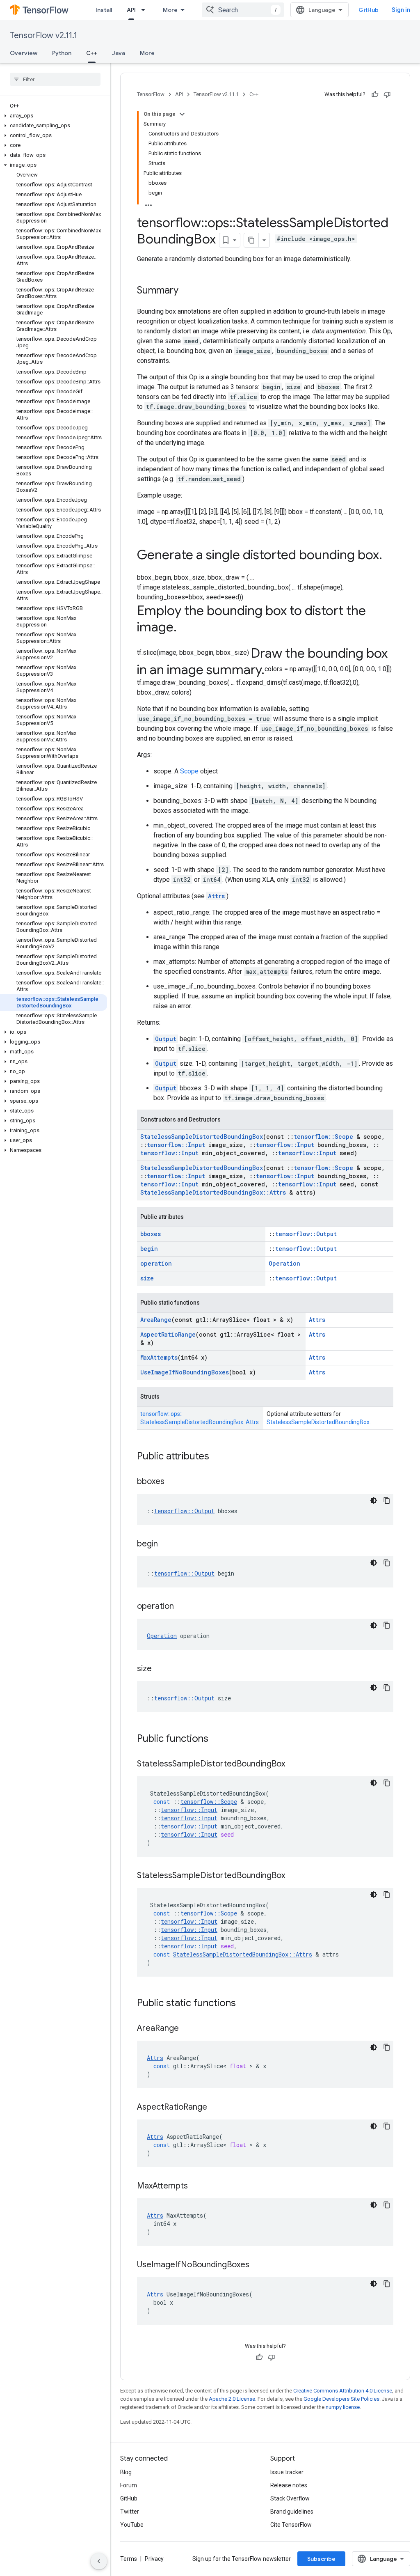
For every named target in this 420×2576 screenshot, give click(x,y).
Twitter (130, 2512)
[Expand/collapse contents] (182, 114)
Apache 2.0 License (232, 2399)
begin (149, 1249)
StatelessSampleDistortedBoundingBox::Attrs (213, 1192)
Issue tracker (287, 2472)
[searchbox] (55, 79)
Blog (126, 2472)
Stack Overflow (290, 2498)
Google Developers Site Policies (341, 2399)
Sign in (401, 10)
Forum (129, 2485)
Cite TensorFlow (291, 2525)
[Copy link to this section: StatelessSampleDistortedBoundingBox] (293, 1764)
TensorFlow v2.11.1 (43, 36)
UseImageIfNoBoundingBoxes (185, 1372)
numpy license (343, 2407)
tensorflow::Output (306, 1234)
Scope (189, 771)
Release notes (289, 2485)
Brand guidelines (292, 2512)
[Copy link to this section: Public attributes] (217, 1457)
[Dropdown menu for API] (146, 10)
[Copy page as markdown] (251, 240)
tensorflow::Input (176, 1145)
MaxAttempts (159, 1357)
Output (166, 1039)
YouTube (132, 2525)
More (170, 10)
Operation (284, 1263)
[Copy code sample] (387, 1500)
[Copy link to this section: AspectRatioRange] (215, 2108)
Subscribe (321, 2559)
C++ (92, 53)
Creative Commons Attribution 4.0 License (343, 2391)
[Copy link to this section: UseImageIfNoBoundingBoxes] (258, 2265)
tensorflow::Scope (323, 1137)
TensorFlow (151, 94)
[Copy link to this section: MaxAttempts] (196, 2186)
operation (156, 1263)
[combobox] (243, 10)
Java (119, 53)
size (147, 1278)
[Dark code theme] (374, 1500)
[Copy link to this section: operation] (182, 1607)
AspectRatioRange (168, 1334)
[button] (54, 116)
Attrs (216, 896)
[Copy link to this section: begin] (166, 1544)
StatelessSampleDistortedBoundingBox (202, 1137)
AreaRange (156, 1320)
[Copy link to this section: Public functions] (217, 1739)
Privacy (154, 2559)
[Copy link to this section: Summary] (187, 291)
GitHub (369, 10)
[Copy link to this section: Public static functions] (244, 2004)
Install (104, 10)
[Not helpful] (387, 94)
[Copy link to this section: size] (160, 1669)
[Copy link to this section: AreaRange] (187, 2029)
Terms (129, 2559)
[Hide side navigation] (99, 2561)
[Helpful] (375, 94)
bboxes (151, 1234)
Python (62, 53)
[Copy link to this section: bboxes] (173, 1482)
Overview (24, 53)
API (131, 10)
